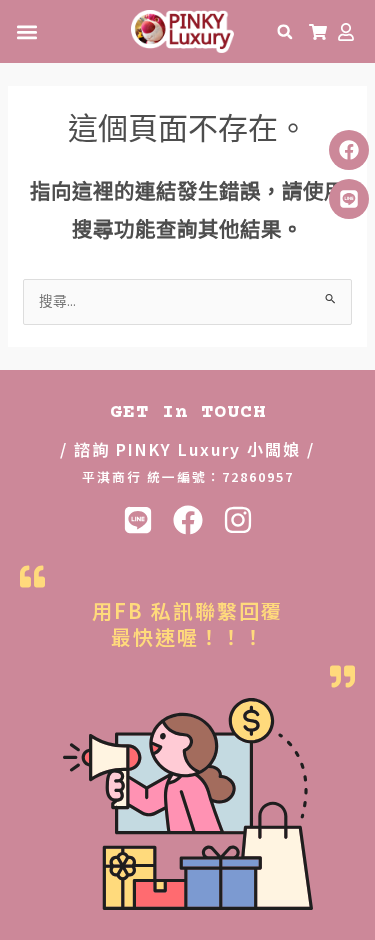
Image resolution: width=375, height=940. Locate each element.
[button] (26, 31)
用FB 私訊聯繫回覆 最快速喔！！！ (187, 623)
